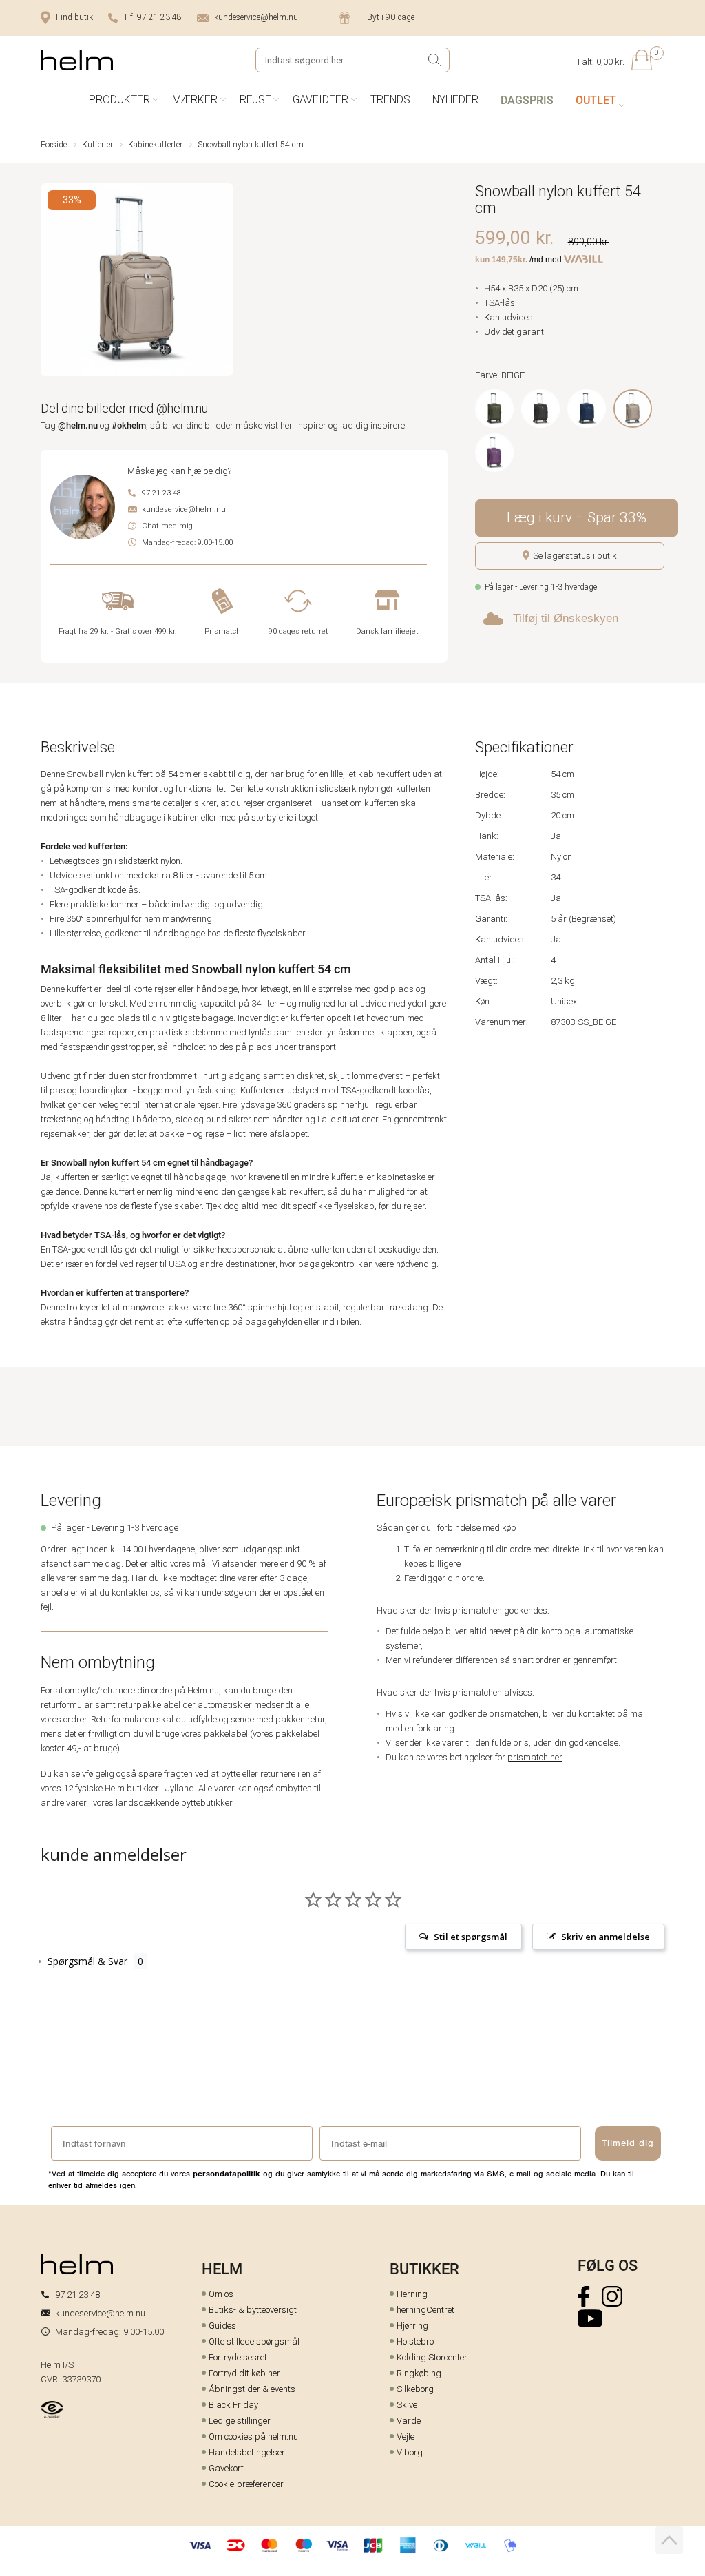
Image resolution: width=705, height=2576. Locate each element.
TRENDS (390, 100)
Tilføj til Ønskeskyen (566, 618)
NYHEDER (455, 100)
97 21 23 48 (161, 493)
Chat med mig (167, 526)
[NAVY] (587, 409)
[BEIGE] (633, 409)
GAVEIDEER (320, 100)
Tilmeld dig (628, 2143)
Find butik (74, 17)
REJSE (255, 100)
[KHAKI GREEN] (494, 409)
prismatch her (535, 1757)
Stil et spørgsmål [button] (471, 1937)
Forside (54, 145)
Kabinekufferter (155, 145)
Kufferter (97, 145)
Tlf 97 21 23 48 (152, 17)
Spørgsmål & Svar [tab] (87, 1961)
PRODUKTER (119, 100)
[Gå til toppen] (669, 2540)
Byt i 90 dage (391, 17)
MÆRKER (195, 100)
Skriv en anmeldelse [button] (606, 1937)
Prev (50, 282)
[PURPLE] (494, 453)
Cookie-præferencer (246, 2484)
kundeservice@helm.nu (256, 17)
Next (224, 282)
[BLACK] (540, 409)
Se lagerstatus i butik (575, 556)
